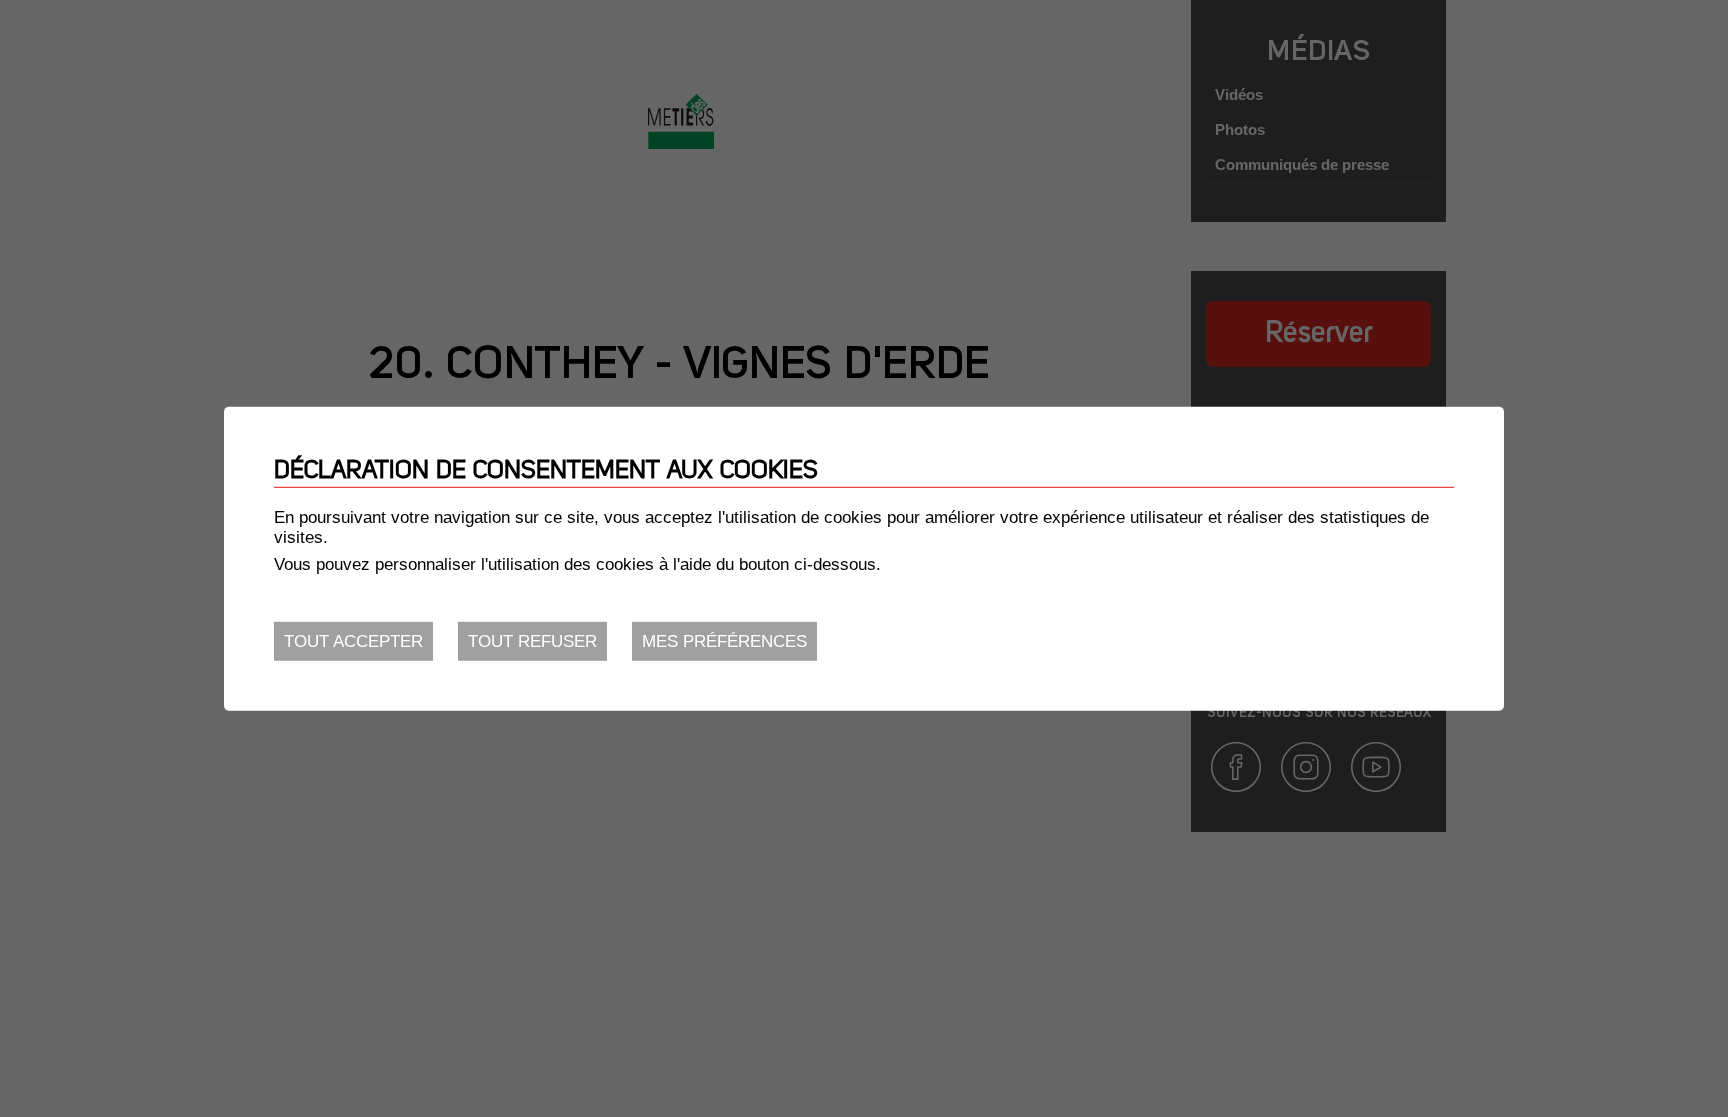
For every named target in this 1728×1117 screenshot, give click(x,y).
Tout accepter (353, 641)
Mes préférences (724, 641)
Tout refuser (532, 641)
